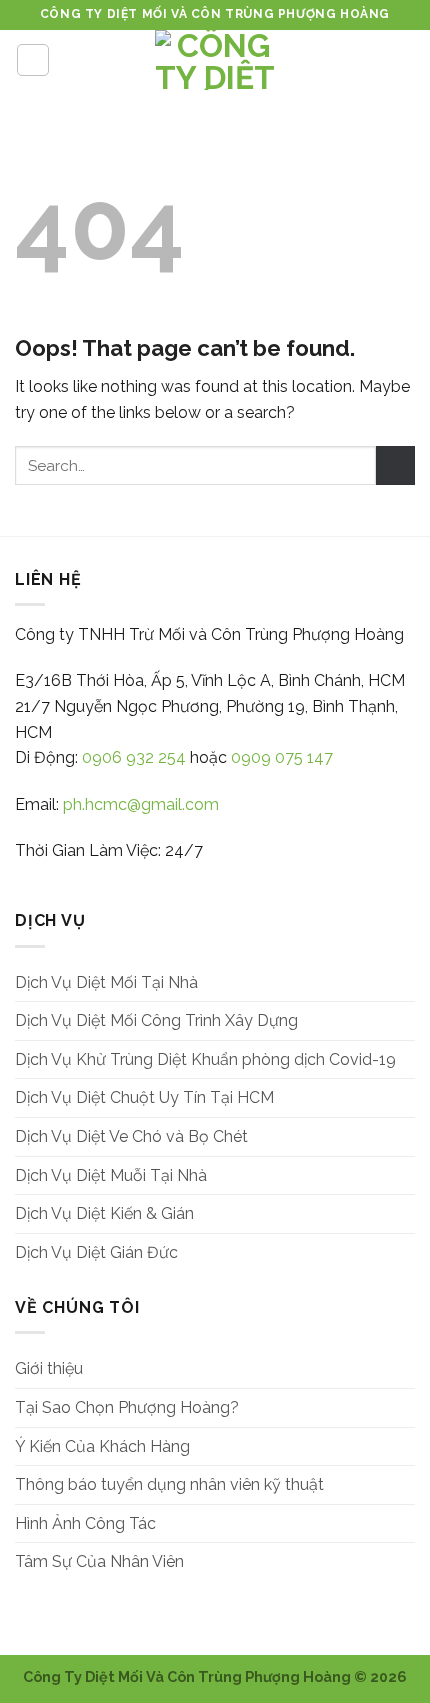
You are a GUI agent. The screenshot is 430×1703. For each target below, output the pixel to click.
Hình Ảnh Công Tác (85, 1523)
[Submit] (395, 465)
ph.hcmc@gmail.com (141, 804)
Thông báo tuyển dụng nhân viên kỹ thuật (169, 1484)
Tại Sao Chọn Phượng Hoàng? (127, 1407)
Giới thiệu (49, 1368)
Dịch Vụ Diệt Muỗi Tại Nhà (111, 1175)
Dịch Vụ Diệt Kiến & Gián (104, 1213)
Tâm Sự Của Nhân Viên (99, 1561)
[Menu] (33, 60)
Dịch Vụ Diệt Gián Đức (96, 1252)
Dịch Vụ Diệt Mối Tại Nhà (106, 982)
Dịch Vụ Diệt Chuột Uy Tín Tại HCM (144, 1097)
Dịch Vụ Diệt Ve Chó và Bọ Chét (131, 1136)
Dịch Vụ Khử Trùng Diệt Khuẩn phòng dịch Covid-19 (205, 1059)
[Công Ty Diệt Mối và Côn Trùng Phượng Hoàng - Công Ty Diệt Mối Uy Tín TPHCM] (215, 60)
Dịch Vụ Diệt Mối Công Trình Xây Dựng (156, 1020)
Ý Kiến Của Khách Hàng (102, 1446)
